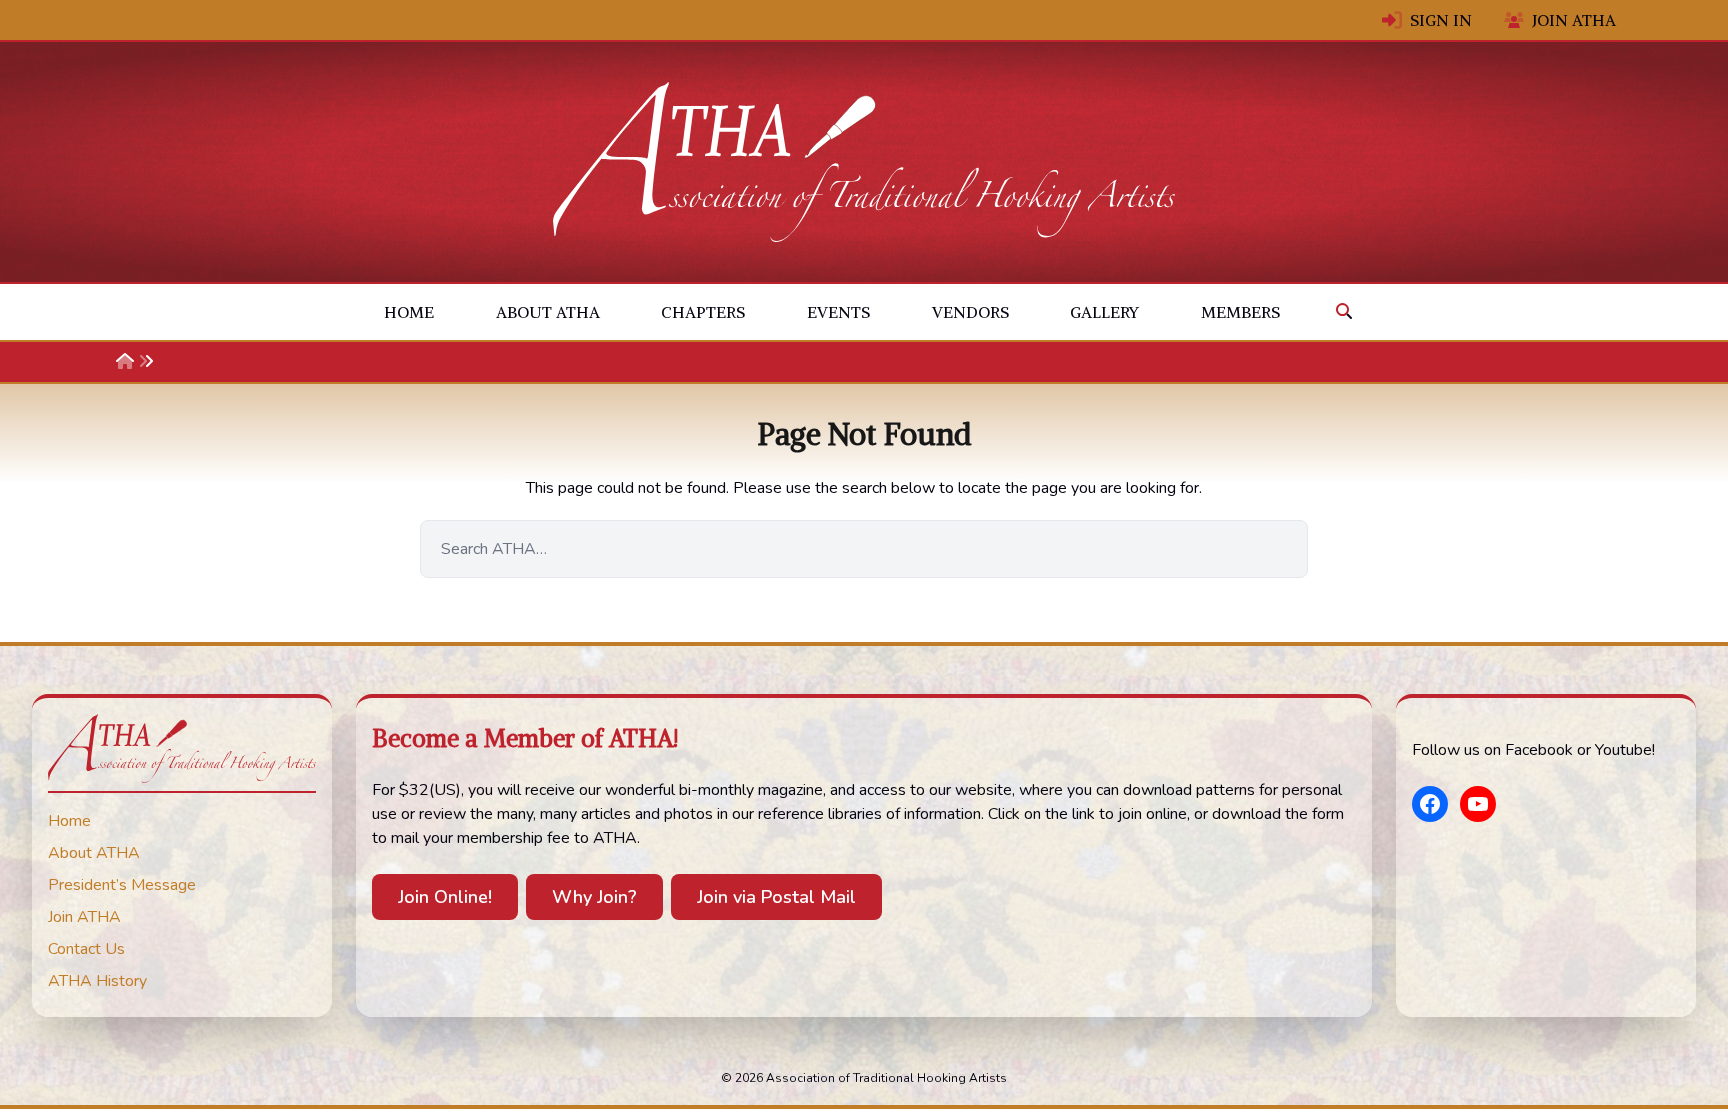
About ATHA (548, 312)
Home (409, 312)
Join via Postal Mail (776, 897)
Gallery (1104, 312)
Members (1240, 312)
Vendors (970, 312)
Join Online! (445, 897)
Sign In (1441, 20)
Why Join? (594, 897)
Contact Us (86, 949)
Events (838, 312)
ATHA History (97, 981)
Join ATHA (1574, 20)
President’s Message (122, 885)
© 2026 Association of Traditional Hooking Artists (864, 1078)
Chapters (703, 312)
